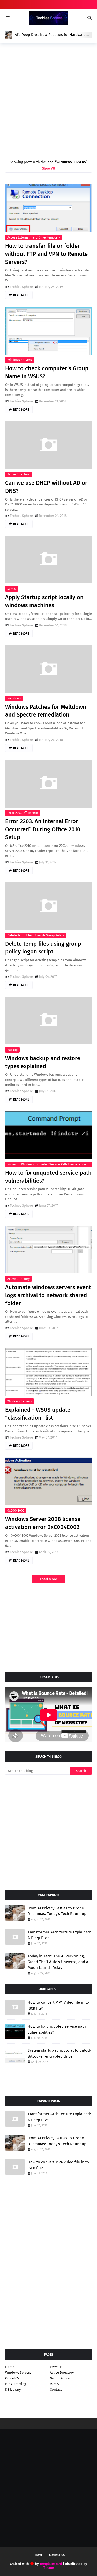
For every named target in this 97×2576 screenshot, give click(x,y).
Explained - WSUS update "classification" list (38, 1414)
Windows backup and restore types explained (43, 1062)
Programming (16, 2384)
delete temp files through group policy (36, 935)
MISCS (12, 589)
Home (10, 2367)
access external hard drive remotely (34, 237)
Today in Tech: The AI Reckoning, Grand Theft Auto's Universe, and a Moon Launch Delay (58, 1962)
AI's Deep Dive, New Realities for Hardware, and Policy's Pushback (51, 35)
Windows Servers (20, 360)
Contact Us (57, 2555)
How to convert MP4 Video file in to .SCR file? (58, 2005)
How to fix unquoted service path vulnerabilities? (48, 1177)
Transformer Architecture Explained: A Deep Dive (59, 1935)
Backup (12, 1050)
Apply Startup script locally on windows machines (44, 601)
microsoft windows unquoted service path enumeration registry (47, 1165)
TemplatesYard (51, 2564)
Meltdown (14, 698)
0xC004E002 (16, 1511)
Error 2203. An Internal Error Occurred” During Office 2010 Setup (43, 829)
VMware (56, 2367)
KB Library (13, 2390)
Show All (49, 168)
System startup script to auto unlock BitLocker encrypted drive (59, 2053)
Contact (56, 2390)
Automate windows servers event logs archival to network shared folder (48, 1295)
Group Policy (60, 2378)
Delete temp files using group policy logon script (43, 948)
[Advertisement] (48, 99)
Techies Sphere (21, 287)
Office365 (12, 2378)
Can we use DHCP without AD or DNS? (46, 487)
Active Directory (18, 474)
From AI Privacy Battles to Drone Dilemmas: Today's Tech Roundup (57, 1911)
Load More (48, 1579)
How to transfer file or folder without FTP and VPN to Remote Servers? (46, 254)
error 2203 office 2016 (23, 813)
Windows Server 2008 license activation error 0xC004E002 (43, 1523)
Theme (49, 2568)
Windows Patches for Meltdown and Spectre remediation (46, 711)
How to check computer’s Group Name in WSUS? (47, 372)
